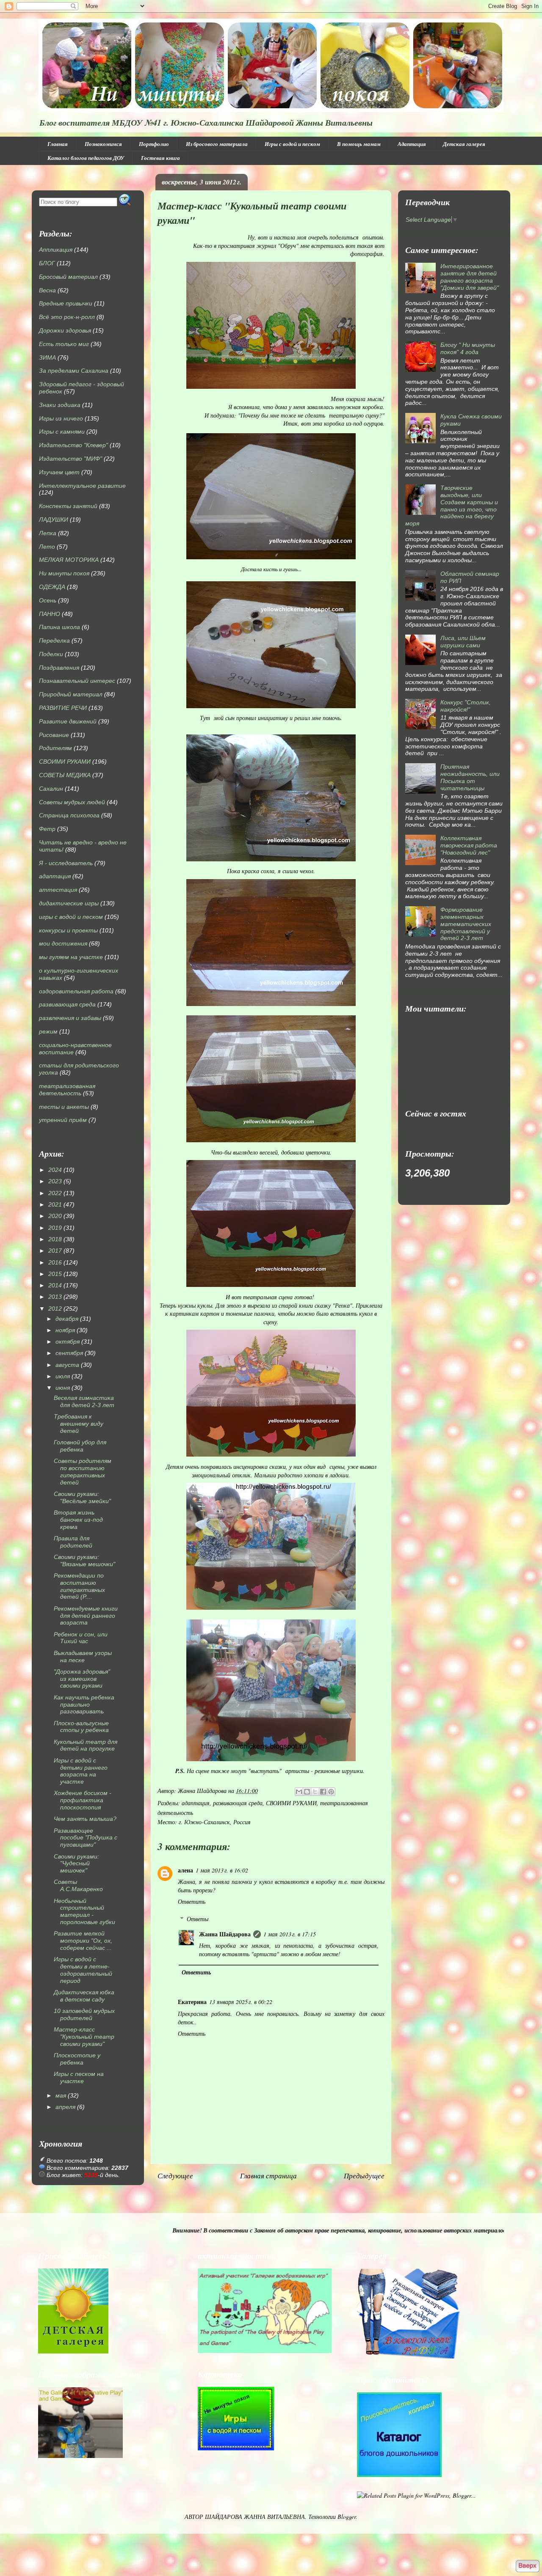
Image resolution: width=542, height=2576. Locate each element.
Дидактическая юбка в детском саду (84, 1996)
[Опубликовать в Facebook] (323, 1792)
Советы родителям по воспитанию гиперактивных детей (83, 1471)
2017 (55, 1251)
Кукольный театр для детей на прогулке (86, 1745)
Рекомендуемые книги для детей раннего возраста (86, 1616)
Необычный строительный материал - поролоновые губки (84, 1911)
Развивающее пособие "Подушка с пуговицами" (86, 1838)
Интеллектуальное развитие (82, 486)
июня (63, 1388)
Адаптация (412, 144)
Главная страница (268, 2176)
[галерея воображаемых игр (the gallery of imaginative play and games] (265, 2351)
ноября (65, 1330)
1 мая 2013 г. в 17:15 (290, 1934)
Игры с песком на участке (79, 2077)
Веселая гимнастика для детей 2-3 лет (84, 1401)
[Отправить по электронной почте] (299, 1792)
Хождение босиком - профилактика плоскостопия (83, 1800)
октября (68, 1342)
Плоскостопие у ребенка (77, 2059)
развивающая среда (238, 1803)
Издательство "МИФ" (71, 459)
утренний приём (63, 1120)
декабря (67, 1319)
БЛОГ (47, 263)
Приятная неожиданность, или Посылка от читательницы (470, 777)
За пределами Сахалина (74, 371)
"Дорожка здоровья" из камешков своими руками (82, 1679)
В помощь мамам (359, 144)
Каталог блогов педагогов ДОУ (86, 158)
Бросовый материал (68, 277)
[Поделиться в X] (315, 1792)
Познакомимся (103, 144)
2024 (55, 1170)
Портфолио (154, 144)
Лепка (48, 533)
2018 (55, 1239)
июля (63, 1376)
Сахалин (51, 789)
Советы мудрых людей (72, 802)
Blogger (347, 2517)
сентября (69, 1353)
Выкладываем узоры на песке (83, 1656)
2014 (55, 1285)
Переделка (54, 641)
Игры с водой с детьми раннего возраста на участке (81, 1771)
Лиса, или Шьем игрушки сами (463, 642)
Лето (47, 547)
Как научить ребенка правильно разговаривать (84, 1705)
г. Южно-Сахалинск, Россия (215, 1822)
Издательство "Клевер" (73, 445)
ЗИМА (47, 357)
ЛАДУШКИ (54, 520)
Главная (58, 144)
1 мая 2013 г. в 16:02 (222, 1870)
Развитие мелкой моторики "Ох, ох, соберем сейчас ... (83, 1941)
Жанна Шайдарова (225, 1934)
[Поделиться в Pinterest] (331, 1792)
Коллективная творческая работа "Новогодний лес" (469, 845)
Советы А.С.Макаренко (78, 1885)
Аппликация (56, 250)
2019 (55, 1228)
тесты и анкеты (64, 1107)
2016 (55, 1262)
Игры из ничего (61, 418)
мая (61, 2095)
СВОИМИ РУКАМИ (291, 1803)
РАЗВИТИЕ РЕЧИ (63, 708)
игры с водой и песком (71, 917)
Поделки (51, 654)
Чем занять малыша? (85, 1819)
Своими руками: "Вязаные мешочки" (84, 1560)
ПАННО (50, 614)
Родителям (55, 748)
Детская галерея (464, 144)
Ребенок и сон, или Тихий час (81, 1638)
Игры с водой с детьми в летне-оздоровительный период (83, 1970)
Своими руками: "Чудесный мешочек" (76, 1864)
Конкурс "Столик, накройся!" (466, 706)
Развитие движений (68, 721)
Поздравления (59, 668)
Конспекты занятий (68, 506)
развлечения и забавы (70, 1018)
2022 (55, 1193)
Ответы (198, 1919)
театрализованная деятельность (67, 1090)
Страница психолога (69, 815)
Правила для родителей (73, 1542)
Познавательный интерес (77, 681)
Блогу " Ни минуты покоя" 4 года (468, 348)
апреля (65, 2107)
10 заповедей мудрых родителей (84, 2014)
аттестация (58, 890)
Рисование (54, 735)
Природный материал (71, 694)
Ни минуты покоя (64, 573)
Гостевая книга (160, 158)
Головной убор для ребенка (80, 1446)
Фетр (47, 829)
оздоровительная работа (76, 991)
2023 (55, 1181)
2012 (55, 1309)
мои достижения (63, 943)
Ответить (192, 1901)
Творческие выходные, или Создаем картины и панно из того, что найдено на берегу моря (452, 506)
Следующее (175, 2176)
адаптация (196, 1803)
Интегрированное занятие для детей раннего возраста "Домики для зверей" (470, 277)
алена (185, 1870)
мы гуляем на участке (71, 957)
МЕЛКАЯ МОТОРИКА (69, 560)
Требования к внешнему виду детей (79, 1424)
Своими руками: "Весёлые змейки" (82, 1497)
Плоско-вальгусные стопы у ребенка (81, 1727)
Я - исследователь (66, 863)
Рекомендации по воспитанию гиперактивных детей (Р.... (79, 1586)
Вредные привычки (66, 303)
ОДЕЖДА (52, 587)
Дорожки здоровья (65, 330)
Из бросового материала (217, 144)
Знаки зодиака (60, 405)
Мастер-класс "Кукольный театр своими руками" (84, 2037)
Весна (47, 290)
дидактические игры (69, 903)
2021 (55, 1204)
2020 (55, 1216)
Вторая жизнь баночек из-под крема (78, 1520)
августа (67, 1365)
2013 (55, 1297)
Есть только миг (64, 344)
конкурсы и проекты (68, 930)
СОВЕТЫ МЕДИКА (65, 775)
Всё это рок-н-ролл (67, 317)
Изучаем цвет (59, 472)
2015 (55, 1274)
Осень (48, 600)
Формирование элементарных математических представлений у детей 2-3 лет (466, 924)
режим (48, 1031)
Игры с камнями (62, 432)
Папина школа (59, 627)
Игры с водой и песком (292, 144)
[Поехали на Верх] (527, 2566)
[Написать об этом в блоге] (307, 1792)
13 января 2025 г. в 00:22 (241, 2002)
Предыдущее (364, 2176)
